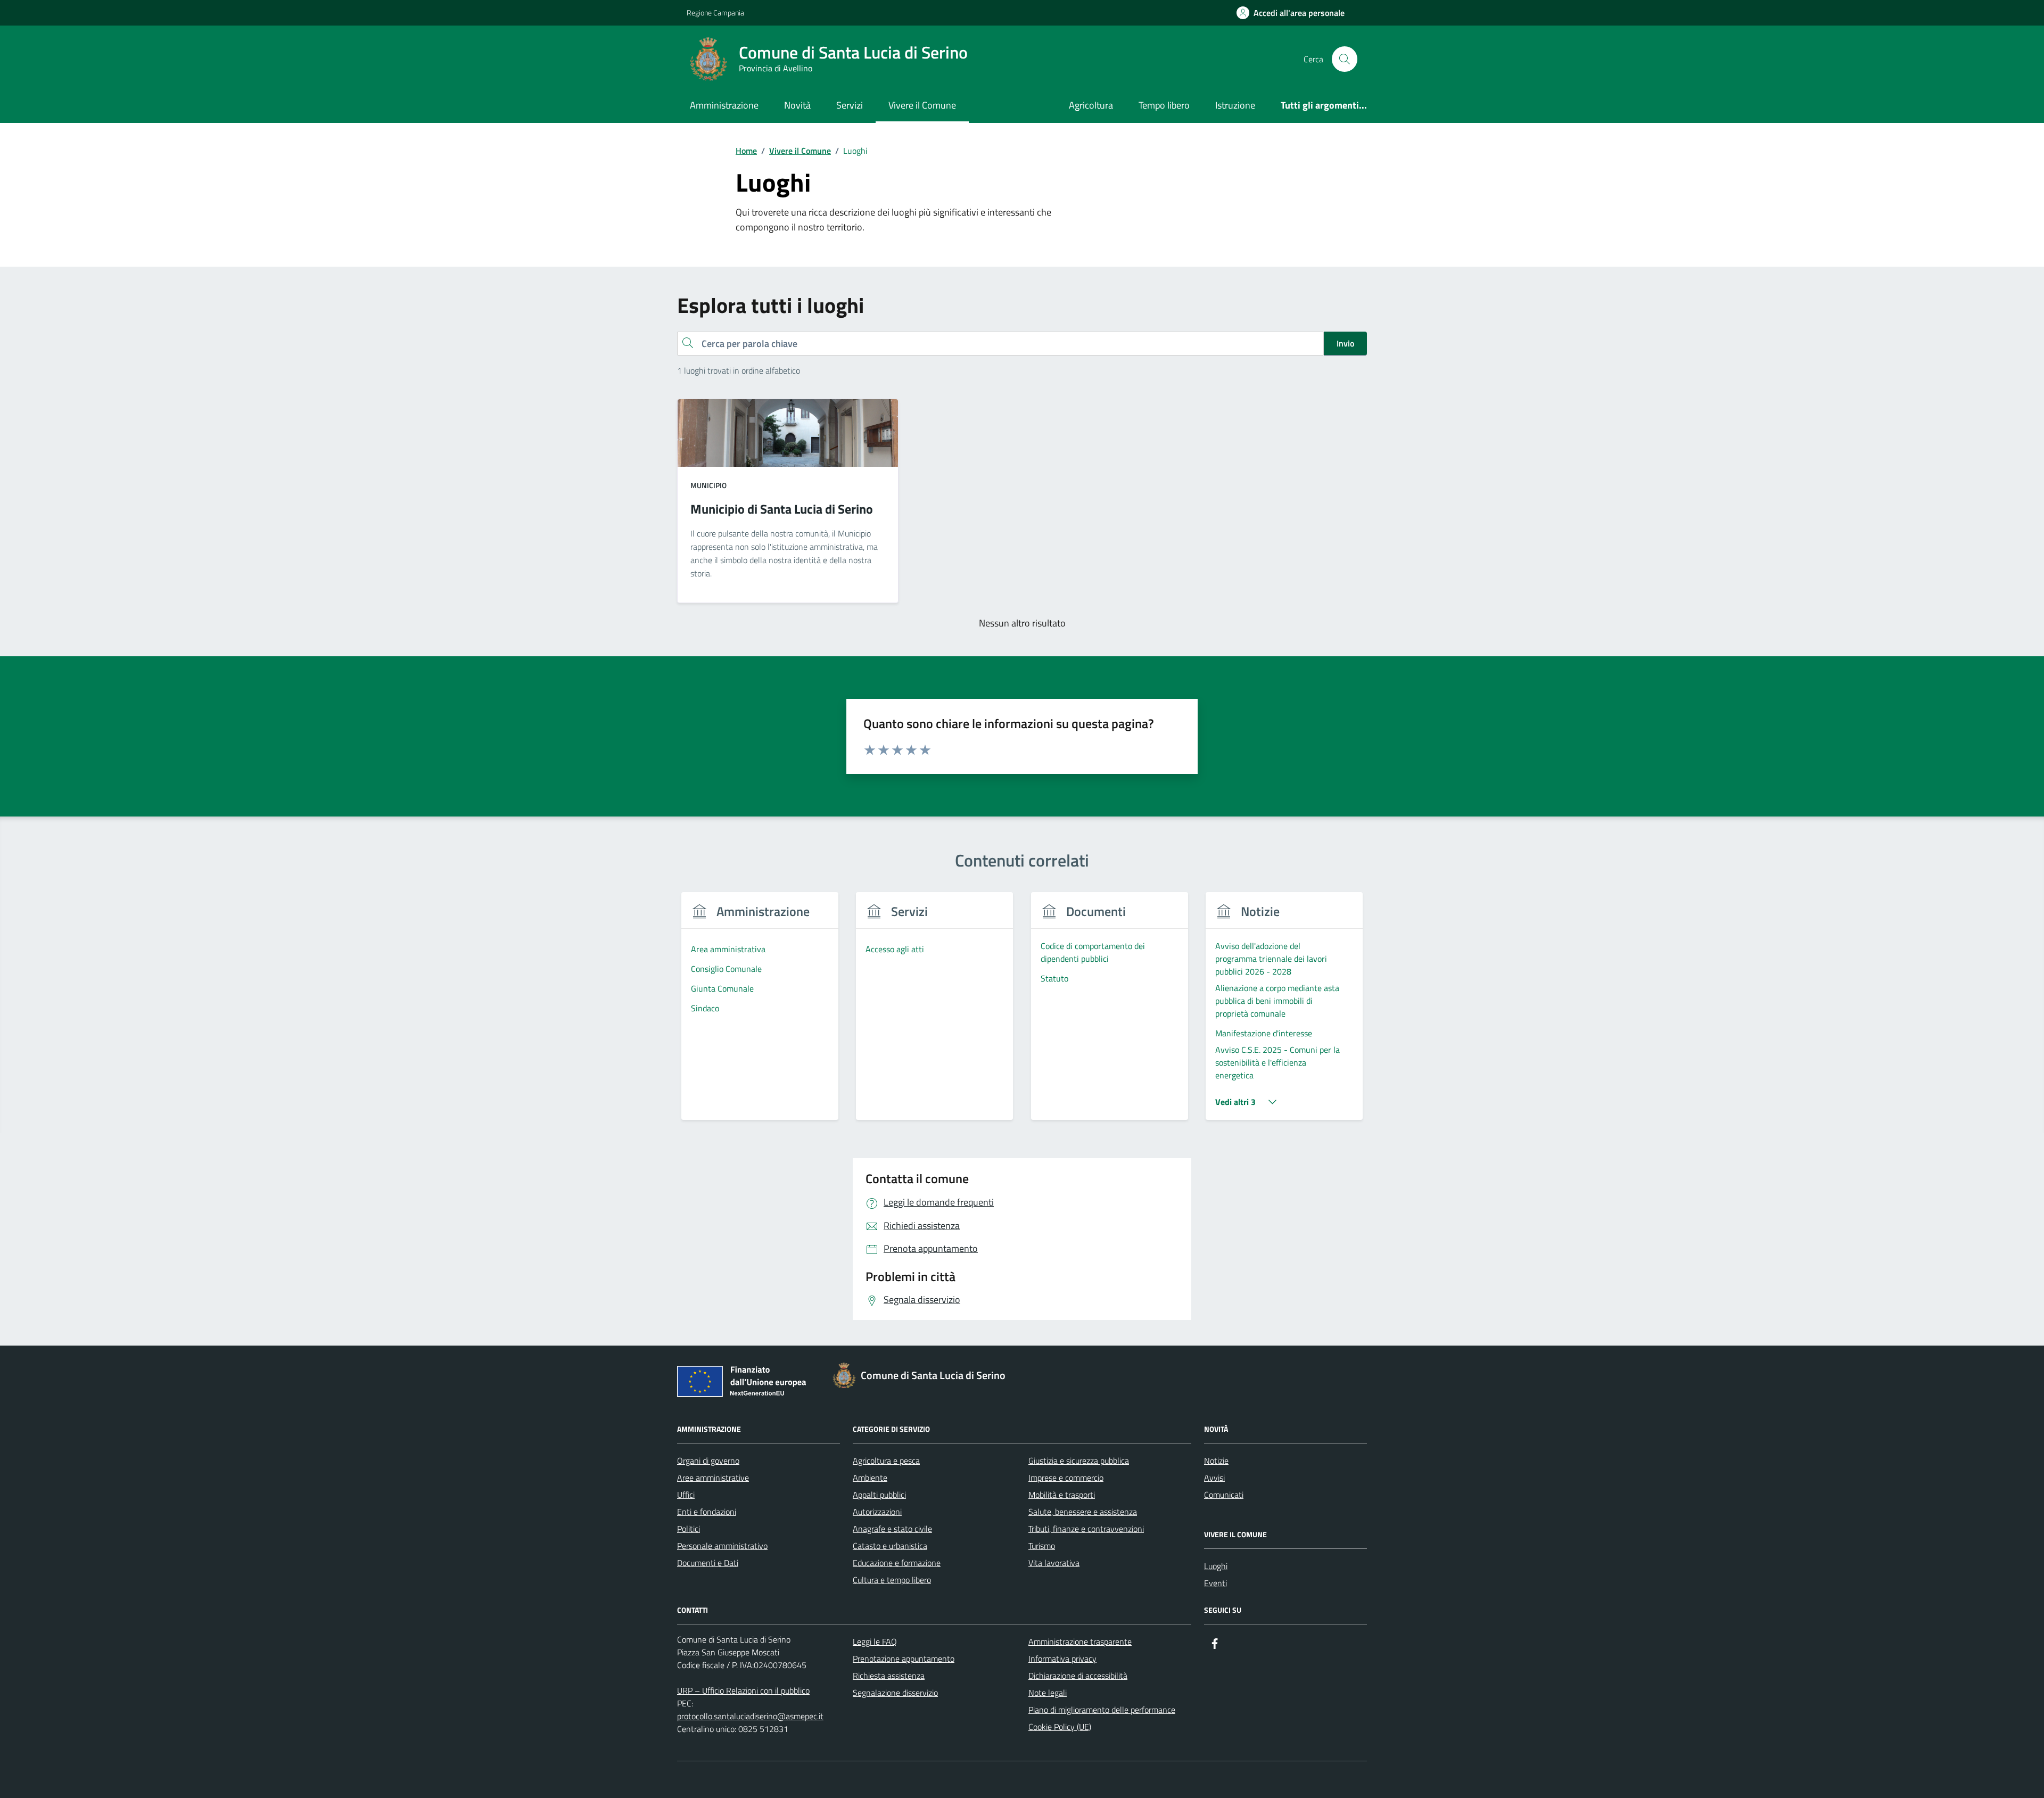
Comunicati (1224, 1495)
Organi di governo (708, 1461)
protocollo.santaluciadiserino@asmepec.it (750, 1716)
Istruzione (1235, 105)
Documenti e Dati (708, 1563)
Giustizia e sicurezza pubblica (1079, 1461)
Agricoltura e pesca (886, 1461)
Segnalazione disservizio (895, 1693)
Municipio (708, 485)
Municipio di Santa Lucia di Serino (782, 509)
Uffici (686, 1495)
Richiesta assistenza (889, 1676)
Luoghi (1216, 1566)
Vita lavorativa (1054, 1563)
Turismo (1042, 1546)
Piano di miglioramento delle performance (1102, 1710)
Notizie (1216, 1461)
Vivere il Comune (922, 105)
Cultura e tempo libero (892, 1580)
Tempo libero (1164, 105)
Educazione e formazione (897, 1563)
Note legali (1048, 1693)
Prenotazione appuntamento (904, 1659)
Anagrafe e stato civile (892, 1529)
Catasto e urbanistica (890, 1546)
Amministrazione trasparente (1080, 1642)
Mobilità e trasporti (1062, 1495)
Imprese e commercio (1066, 1478)
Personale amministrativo (722, 1546)
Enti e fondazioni (707, 1512)
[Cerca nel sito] (1345, 59)
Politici (689, 1529)
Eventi (1215, 1583)
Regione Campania (715, 13)
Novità (797, 105)
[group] (760, 1013)
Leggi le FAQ (875, 1642)
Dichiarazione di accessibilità (1078, 1676)
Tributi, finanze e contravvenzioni (1086, 1529)
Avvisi (1214, 1478)
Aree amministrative (713, 1478)
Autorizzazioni (877, 1512)
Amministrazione (724, 105)
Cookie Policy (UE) (1060, 1727)
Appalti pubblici (879, 1495)
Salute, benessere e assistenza (1083, 1512)
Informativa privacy (1062, 1659)
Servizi (850, 105)
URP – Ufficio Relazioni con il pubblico (743, 1690)
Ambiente (870, 1478)
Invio (1345, 343)
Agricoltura (1091, 105)
